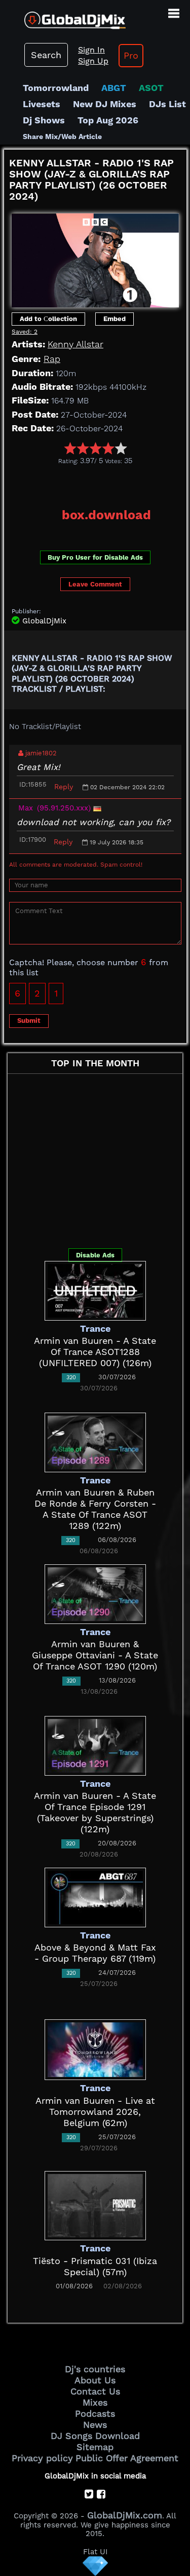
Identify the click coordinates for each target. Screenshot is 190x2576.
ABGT (114, 88)
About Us (95, 2380)
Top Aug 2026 (108, 120)
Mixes (95, 2402)
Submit (29, 1021)
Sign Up (93, 61)
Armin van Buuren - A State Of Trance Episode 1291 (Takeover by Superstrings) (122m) (95, 1812)
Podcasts (95, 2413)
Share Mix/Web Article (62, 137)
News (95, 2425)
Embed (115, 319)
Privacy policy (42, 2458)
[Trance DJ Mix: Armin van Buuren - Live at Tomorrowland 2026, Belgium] (95, 2049)
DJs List (167, 104)
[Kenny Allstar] (95, 257)
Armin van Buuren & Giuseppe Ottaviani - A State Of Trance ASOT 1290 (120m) (95, 1655)
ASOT (151, 88)
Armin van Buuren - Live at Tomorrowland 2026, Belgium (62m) (95, 2112)
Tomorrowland (56, 88)
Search (46, 55)
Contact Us (95, 2391)
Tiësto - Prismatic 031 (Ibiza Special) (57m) (95, 2266)
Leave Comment (95, 584)
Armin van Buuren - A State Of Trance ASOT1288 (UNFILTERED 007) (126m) (95, 1352)
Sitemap (95, 2447)
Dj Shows (44, 120)
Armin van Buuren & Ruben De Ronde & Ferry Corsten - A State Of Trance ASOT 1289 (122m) (95, 1509)
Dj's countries (95, 2369)
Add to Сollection (48, 319)
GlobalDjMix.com (125, 2515)
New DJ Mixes (105, 104)
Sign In (91, 50)
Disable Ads (95, 1255)
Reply (64, 787)
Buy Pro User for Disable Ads (95, 557)
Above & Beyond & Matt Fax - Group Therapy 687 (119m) (95, 1953)
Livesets (42, 104)
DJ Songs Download (95, 2436)
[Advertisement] (97, 483)
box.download (106, 515)
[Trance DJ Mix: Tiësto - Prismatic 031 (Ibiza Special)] (95, 2205)
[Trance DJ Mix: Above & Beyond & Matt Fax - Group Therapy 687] (95, 1897)
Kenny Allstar (75, 344)
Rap (52, 359)
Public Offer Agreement (127, 2458)
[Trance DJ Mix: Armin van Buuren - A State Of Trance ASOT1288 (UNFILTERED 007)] (95, 1290)
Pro (131, 55)
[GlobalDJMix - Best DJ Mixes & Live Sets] (63, 16)
